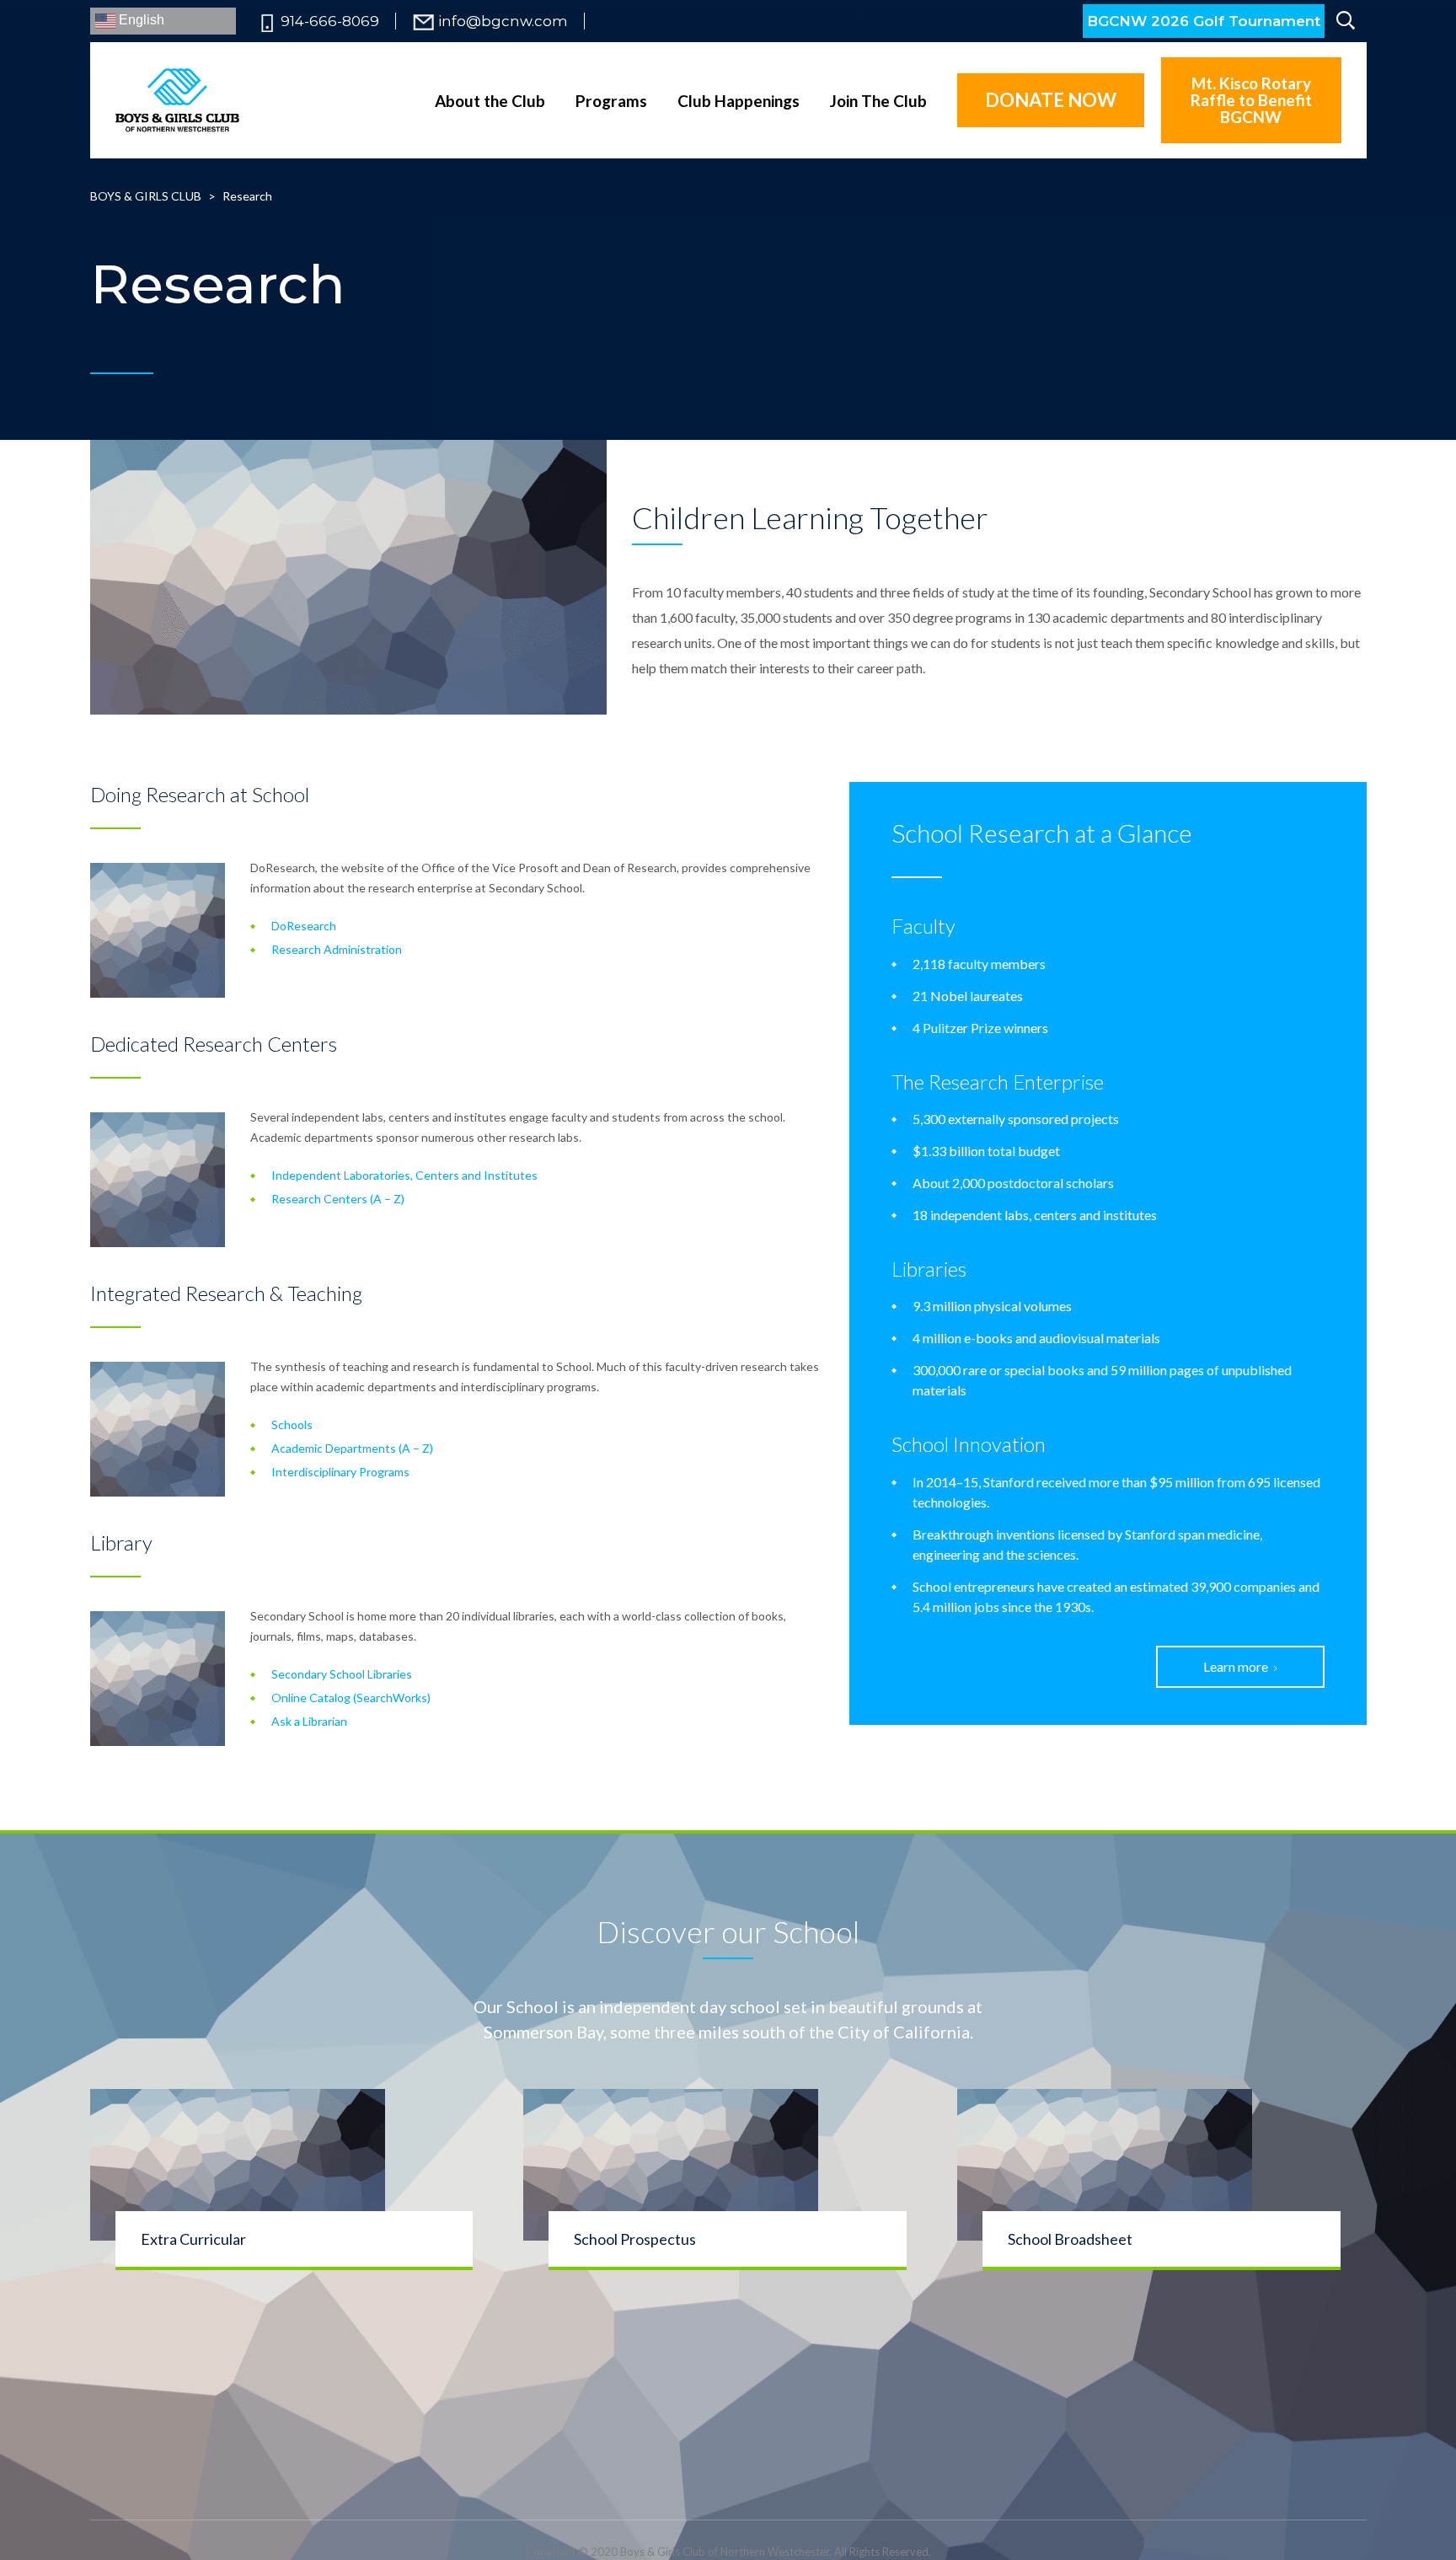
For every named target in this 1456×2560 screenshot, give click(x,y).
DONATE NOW (1051, 100)
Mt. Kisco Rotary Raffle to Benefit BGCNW (1251, 100)
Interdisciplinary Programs (340, 1472)
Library (121, 1542)
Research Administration (337, 949)
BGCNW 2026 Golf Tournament (1204, 21)
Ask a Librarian (309, 1721)
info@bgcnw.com (503, 21)
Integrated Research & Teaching (226, 1293)
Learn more (1236, 1666)
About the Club (490, 101)
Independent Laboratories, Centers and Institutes (404, 1175)
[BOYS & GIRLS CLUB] (177, 100)
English (140, 20)
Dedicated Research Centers (214, 1044)
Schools (292, 1425)
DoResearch (304, 926)
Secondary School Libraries (342, 1674)
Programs (611, 101)
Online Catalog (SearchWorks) (351, 1698)
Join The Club (878, 101)
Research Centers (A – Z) (338, 1199)
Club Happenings (739, 101)
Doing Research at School (200, 794)
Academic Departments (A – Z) (352, 1448)
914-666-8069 (330, 21)
